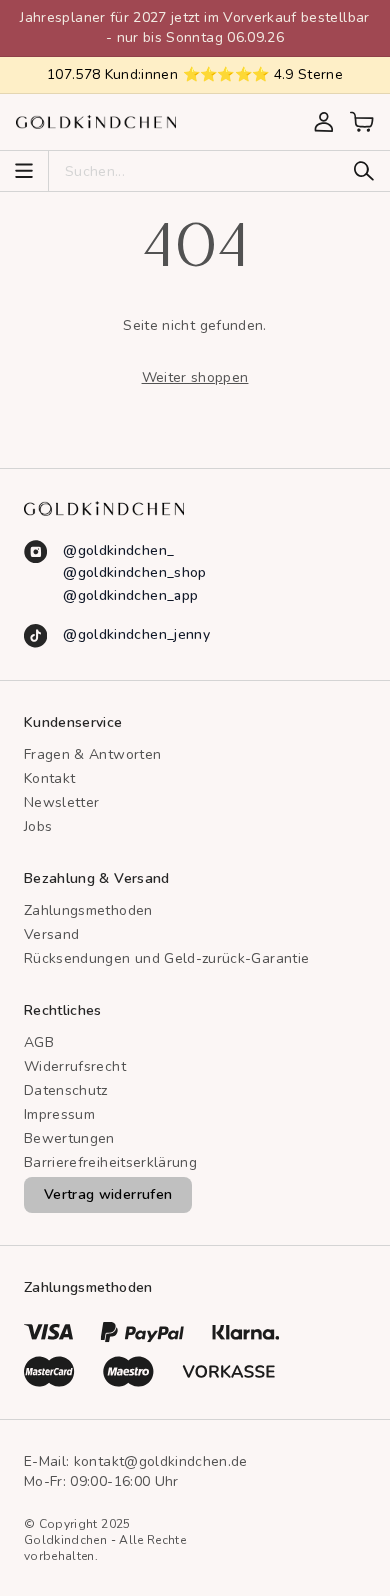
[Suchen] (364, 171)
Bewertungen (69, 1138)
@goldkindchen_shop (134, 572)
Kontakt (49, 778)
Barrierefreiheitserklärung (110, 1162)
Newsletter (62, 802)
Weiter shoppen (195, 377)
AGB (39, 1042)
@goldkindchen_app (130, 595)
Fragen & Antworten (92, 754)
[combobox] (205, 171)
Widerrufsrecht (75, 1066)
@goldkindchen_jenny (136, 634)
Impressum (59, 1114)
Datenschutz (66, 1090)
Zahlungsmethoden (88, 910)
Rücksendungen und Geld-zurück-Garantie (166, 958)
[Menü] (24, 171)
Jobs (38, 826)
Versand (51, 934)
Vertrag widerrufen (108, 1194)
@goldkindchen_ (118, 550)
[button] (362, 122)
